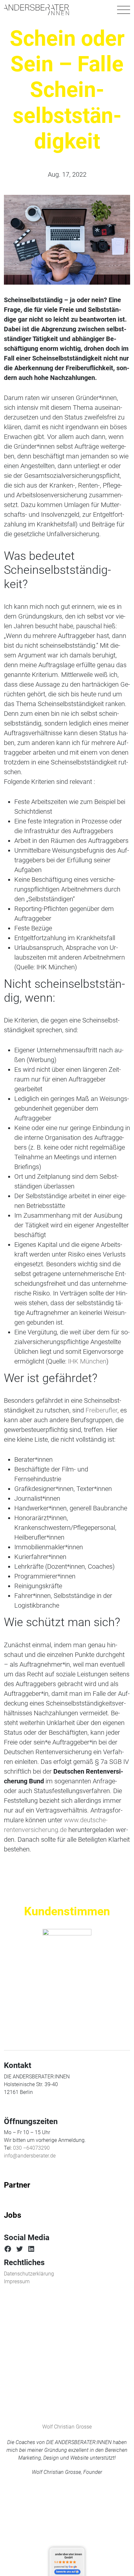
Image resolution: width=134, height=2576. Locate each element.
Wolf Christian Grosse (67, 2427)
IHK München (87, 1361)
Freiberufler (101, 1410)
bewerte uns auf (66, 2572)
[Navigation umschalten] (124, 10)
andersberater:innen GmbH (68, 2556)
